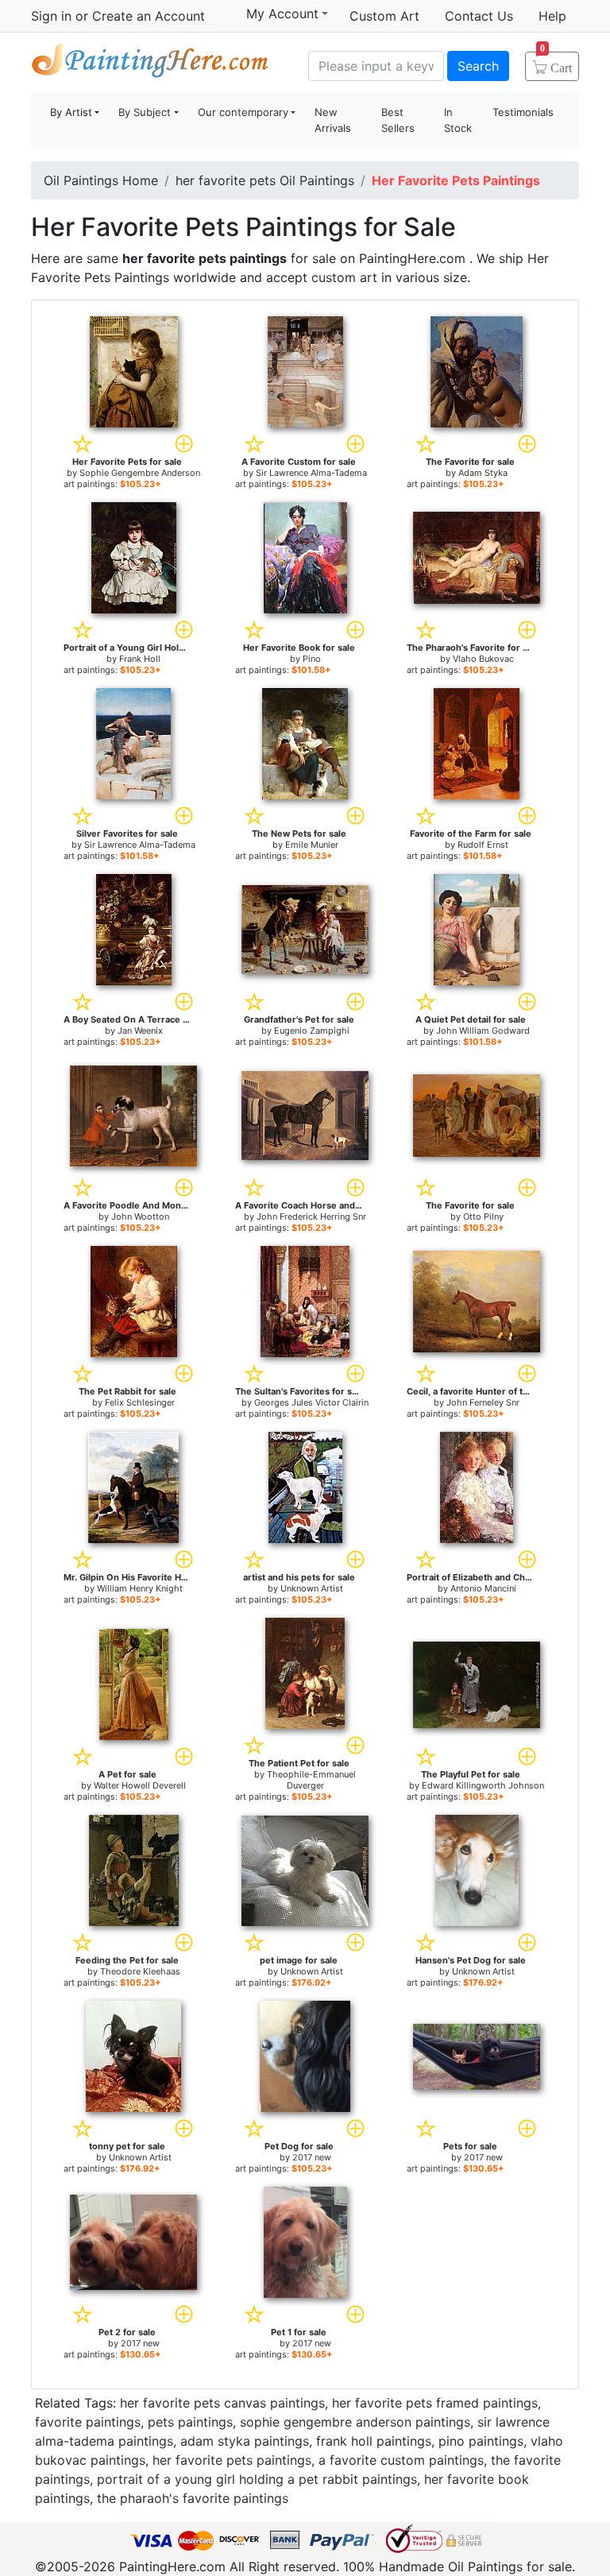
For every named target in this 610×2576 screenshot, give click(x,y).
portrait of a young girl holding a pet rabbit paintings (257, 2479)
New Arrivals (333, 120)
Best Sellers (398, 120)
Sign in (51, 16)
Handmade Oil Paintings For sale (150, 64)
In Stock (458, 120)
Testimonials (523, 112)
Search (478, 66)
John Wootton (140, 1216)
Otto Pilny (483, 1216)
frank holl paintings (374, 2441)
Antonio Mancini (483, 1588)
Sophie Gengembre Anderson (140, 473)
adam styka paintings (245, 2441)
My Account (282, 14)
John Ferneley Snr (483, 1402)
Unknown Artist (312, 1588)
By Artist (71, 112)
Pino (312, 659)
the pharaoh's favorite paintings (193, 2498)
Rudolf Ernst (483, 845)
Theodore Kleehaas (140, 1971)
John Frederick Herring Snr (311, 1216)
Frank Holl (140, 659)
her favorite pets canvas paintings (222, 2403)
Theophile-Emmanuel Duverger (311, 1780)
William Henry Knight (140, 1588)
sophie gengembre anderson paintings (355, 2422)
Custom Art (384, 16)
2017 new (312, 2157)
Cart (556, 63)
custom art (344, 277)
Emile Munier (312, 845)
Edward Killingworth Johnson (483, 1785)
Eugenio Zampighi (312, 1031)
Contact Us (479, 16)
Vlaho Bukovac (483, 659)
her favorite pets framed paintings (435, 2403)
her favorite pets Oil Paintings (265, 180)
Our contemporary (243, 112)
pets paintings (190, 2422)
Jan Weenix (140, 1031)
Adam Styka (483, 473)
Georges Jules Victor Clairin (311, 1402)
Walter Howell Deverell (140, 1785)
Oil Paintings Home (101, 180)
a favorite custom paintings (401, 2460)
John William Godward (483, 1031)
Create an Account (149, 16)
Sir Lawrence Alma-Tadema (311, 473)
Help (552, 16)
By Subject (145, 112)
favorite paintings (88, 2422)
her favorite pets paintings (232, 2460)
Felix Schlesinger (140, 1402)
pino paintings (481, 2441)
